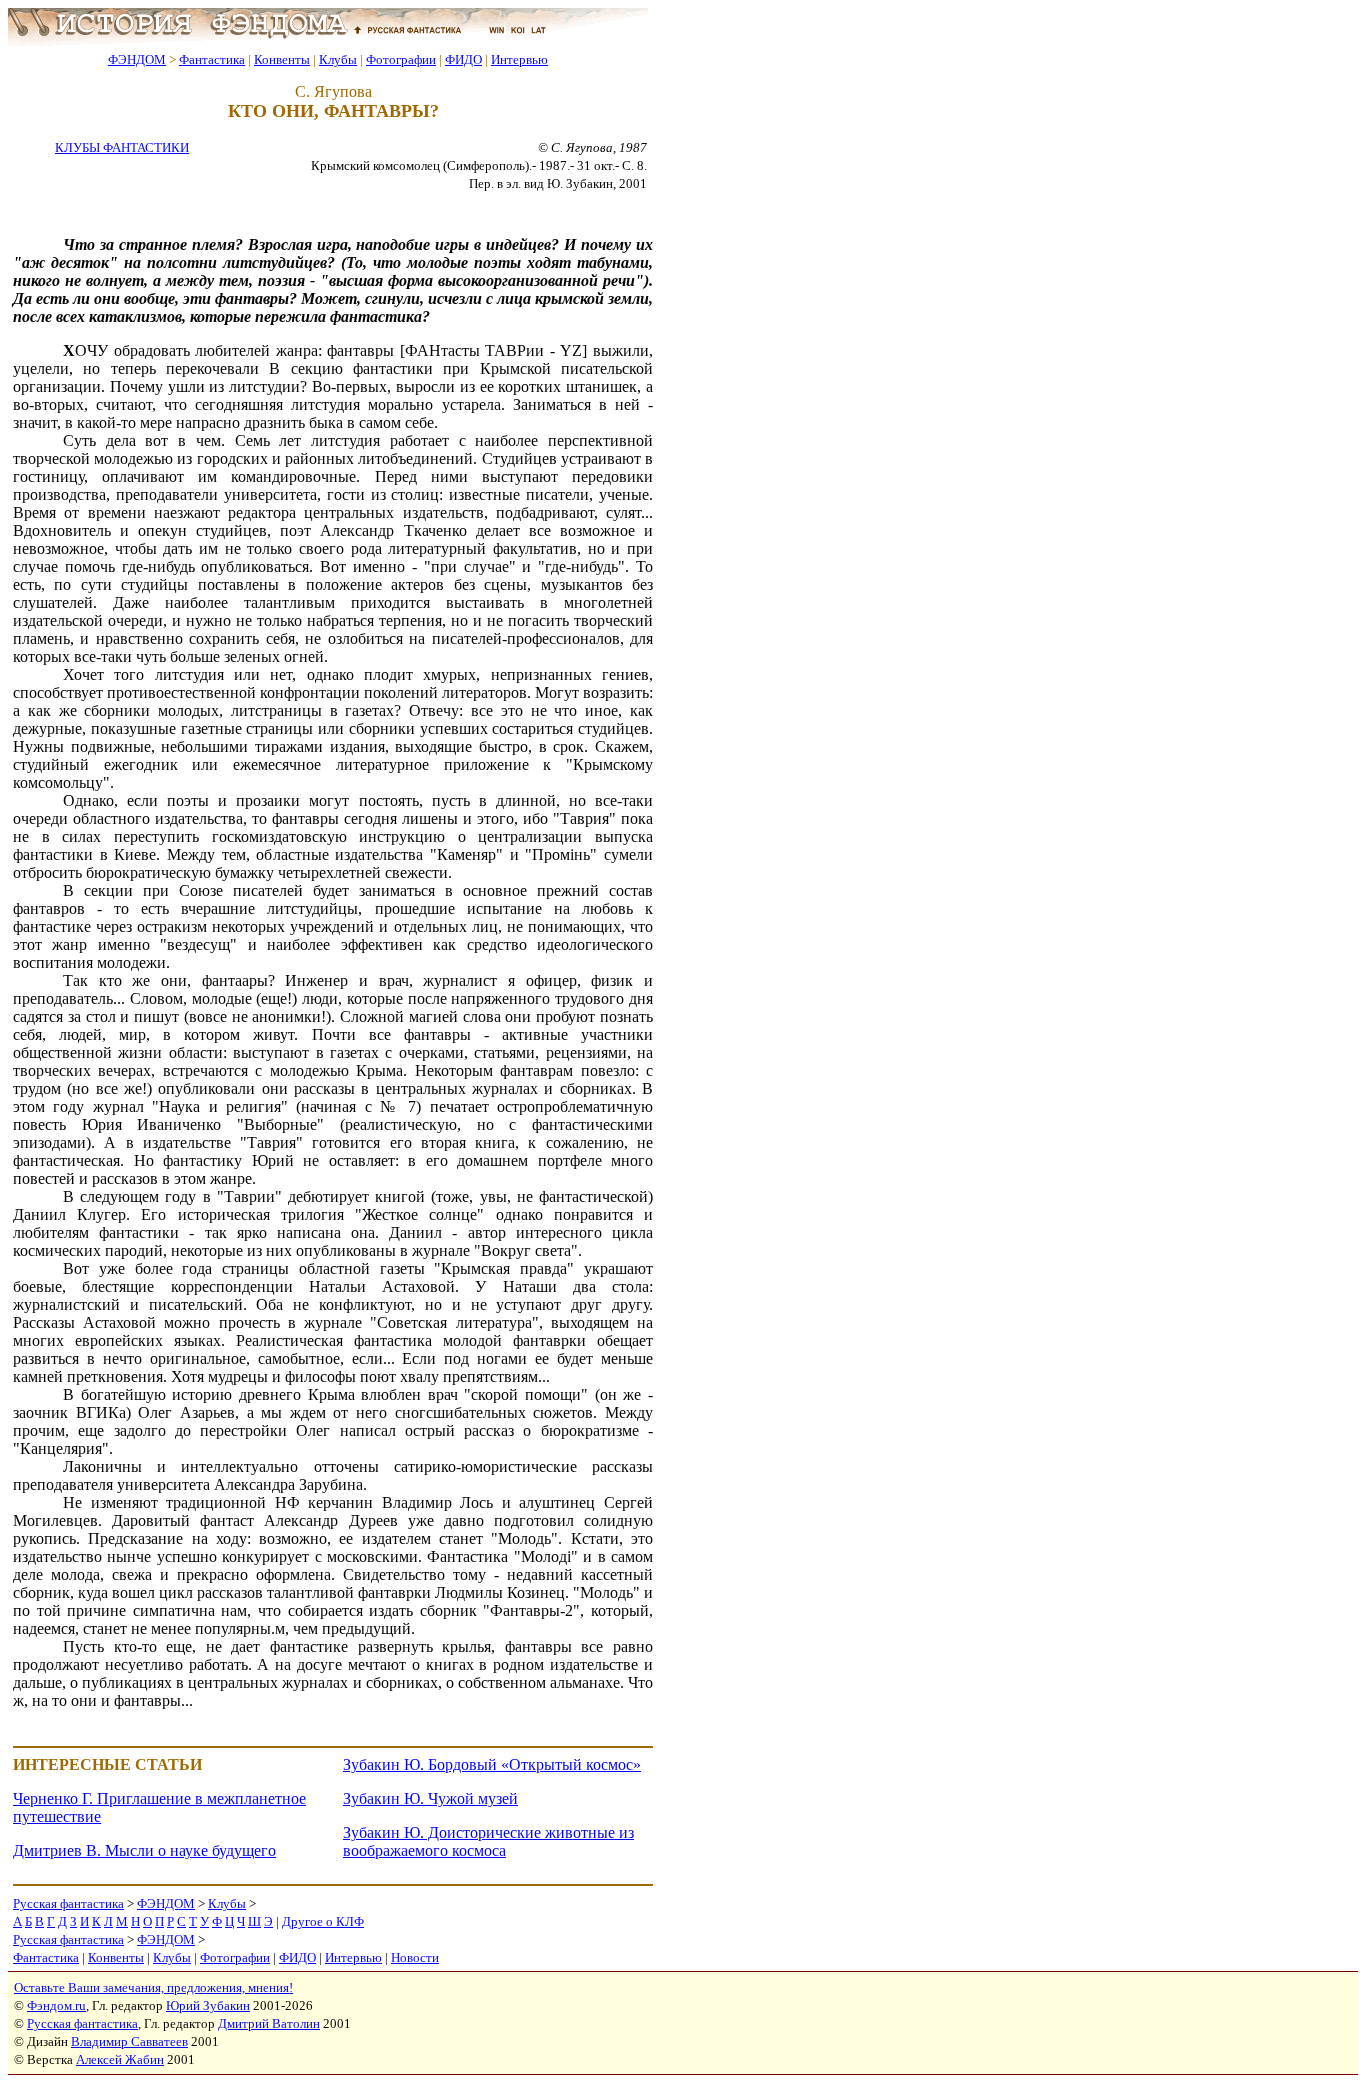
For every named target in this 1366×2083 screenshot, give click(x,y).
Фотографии (401, 59)
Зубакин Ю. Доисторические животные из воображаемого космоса (488, 1841)
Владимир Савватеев (129, 2041)
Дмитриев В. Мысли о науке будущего (144, 1850)
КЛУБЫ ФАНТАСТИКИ (122, 147)
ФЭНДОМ (137, 59)
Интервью (519, 59)
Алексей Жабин (120, 2059)
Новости (415, 1957)
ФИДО (463, 59)
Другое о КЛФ (323, 1921)
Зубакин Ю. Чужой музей (430, 1798)
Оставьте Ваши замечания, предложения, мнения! (153, 1987)
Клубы (338, 59)
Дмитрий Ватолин (269, 2023)
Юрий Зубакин (208, 2005)
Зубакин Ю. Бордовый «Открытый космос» (492, 1764)
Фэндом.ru (56, 2005)
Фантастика (212, 59)
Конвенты (282, 59)
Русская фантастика (68, 1903)
